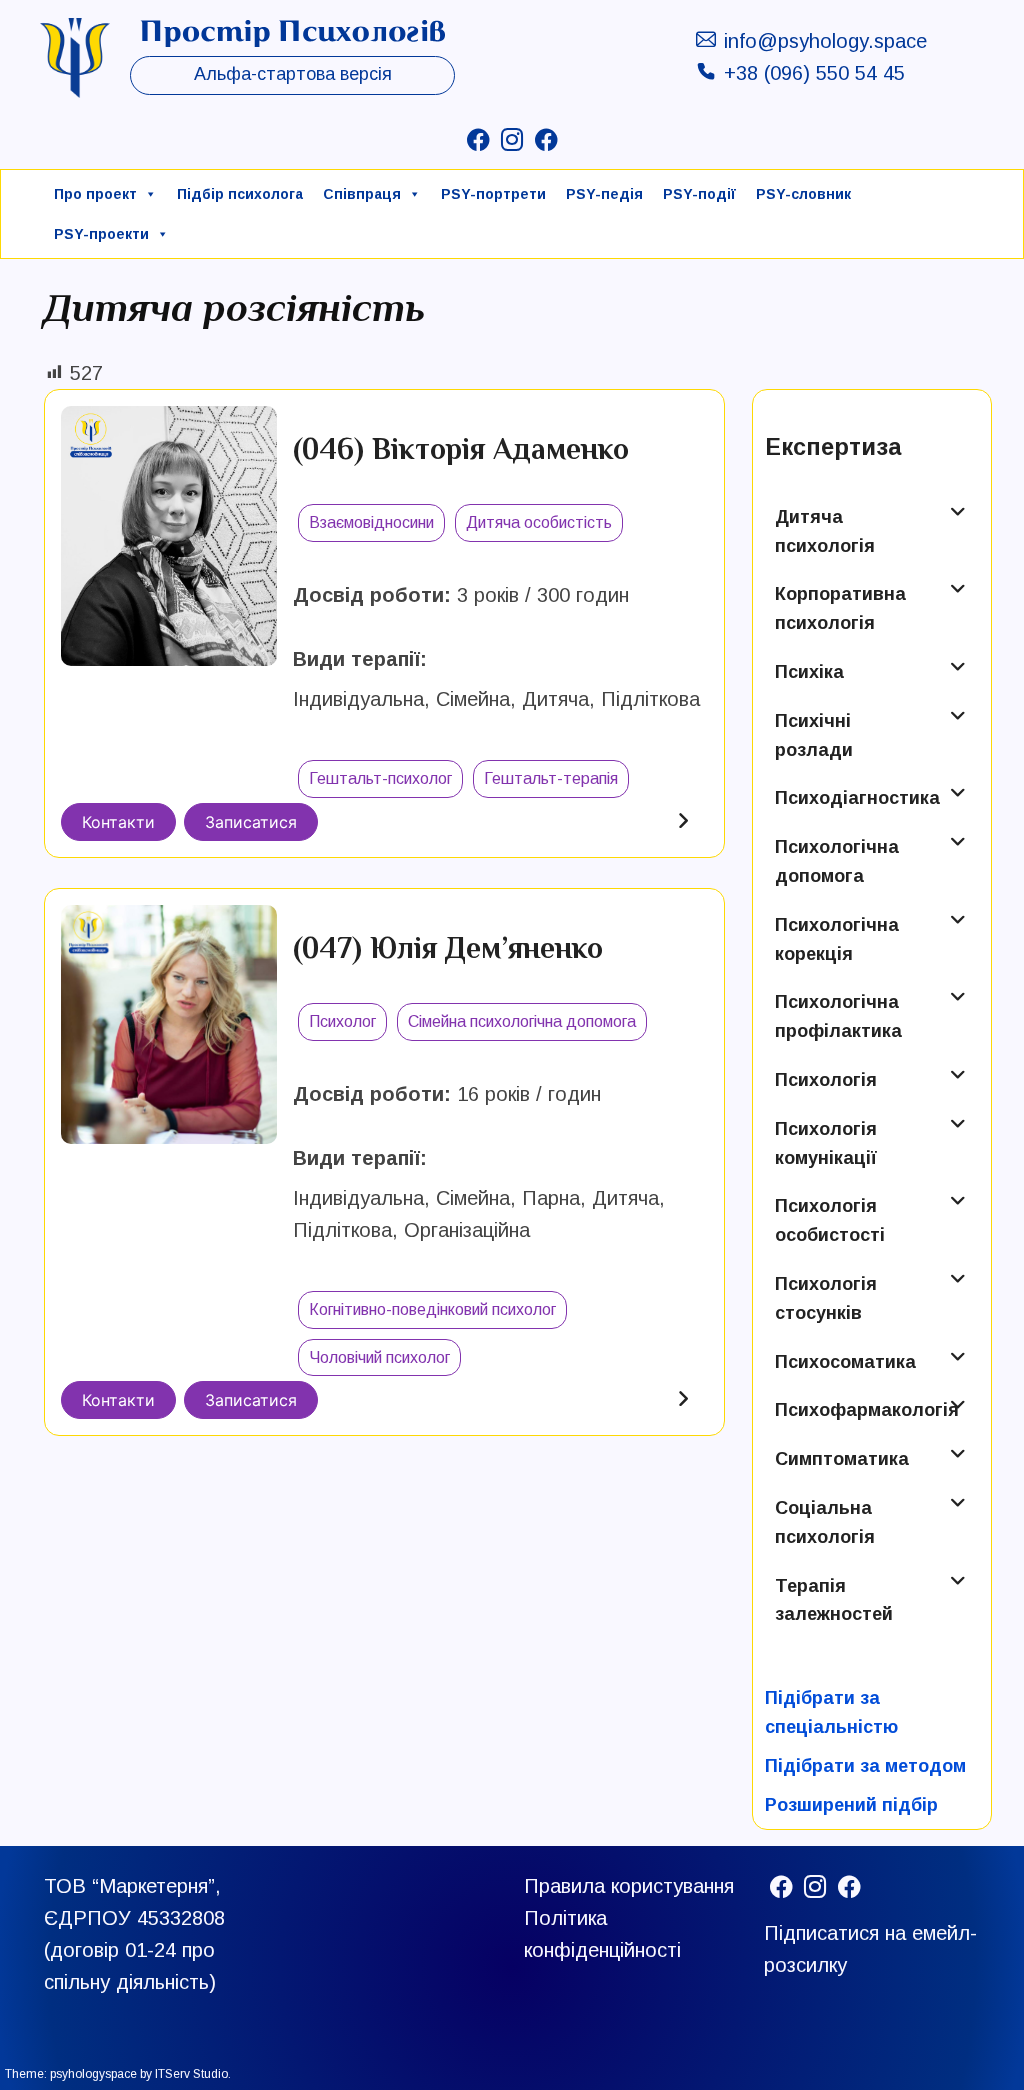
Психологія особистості (830, 1220)
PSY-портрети (493, 194)
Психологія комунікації (826, 1143)
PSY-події (699, 194)
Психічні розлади (814, 735)
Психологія (826, 1080)
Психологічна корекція (837, 939)
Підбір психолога (240, 194)
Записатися (251, 822)
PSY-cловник (803, 194)
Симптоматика (842, 1459)
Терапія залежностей (834, 1600)
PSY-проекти (101, 234)
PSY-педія (604, 194)
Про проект (95, 194)
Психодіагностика (855, 798)
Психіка (809, 672)
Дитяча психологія (825, 531)
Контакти (118, 822)
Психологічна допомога (837, 861)
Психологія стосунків (826, 1298)
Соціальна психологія (825, 1522)
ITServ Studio (191, 2074)
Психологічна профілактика (838, 1016)
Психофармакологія (855, 1410)
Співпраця (362, 194)
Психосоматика (845, 1362)
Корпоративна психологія (840, 608)
